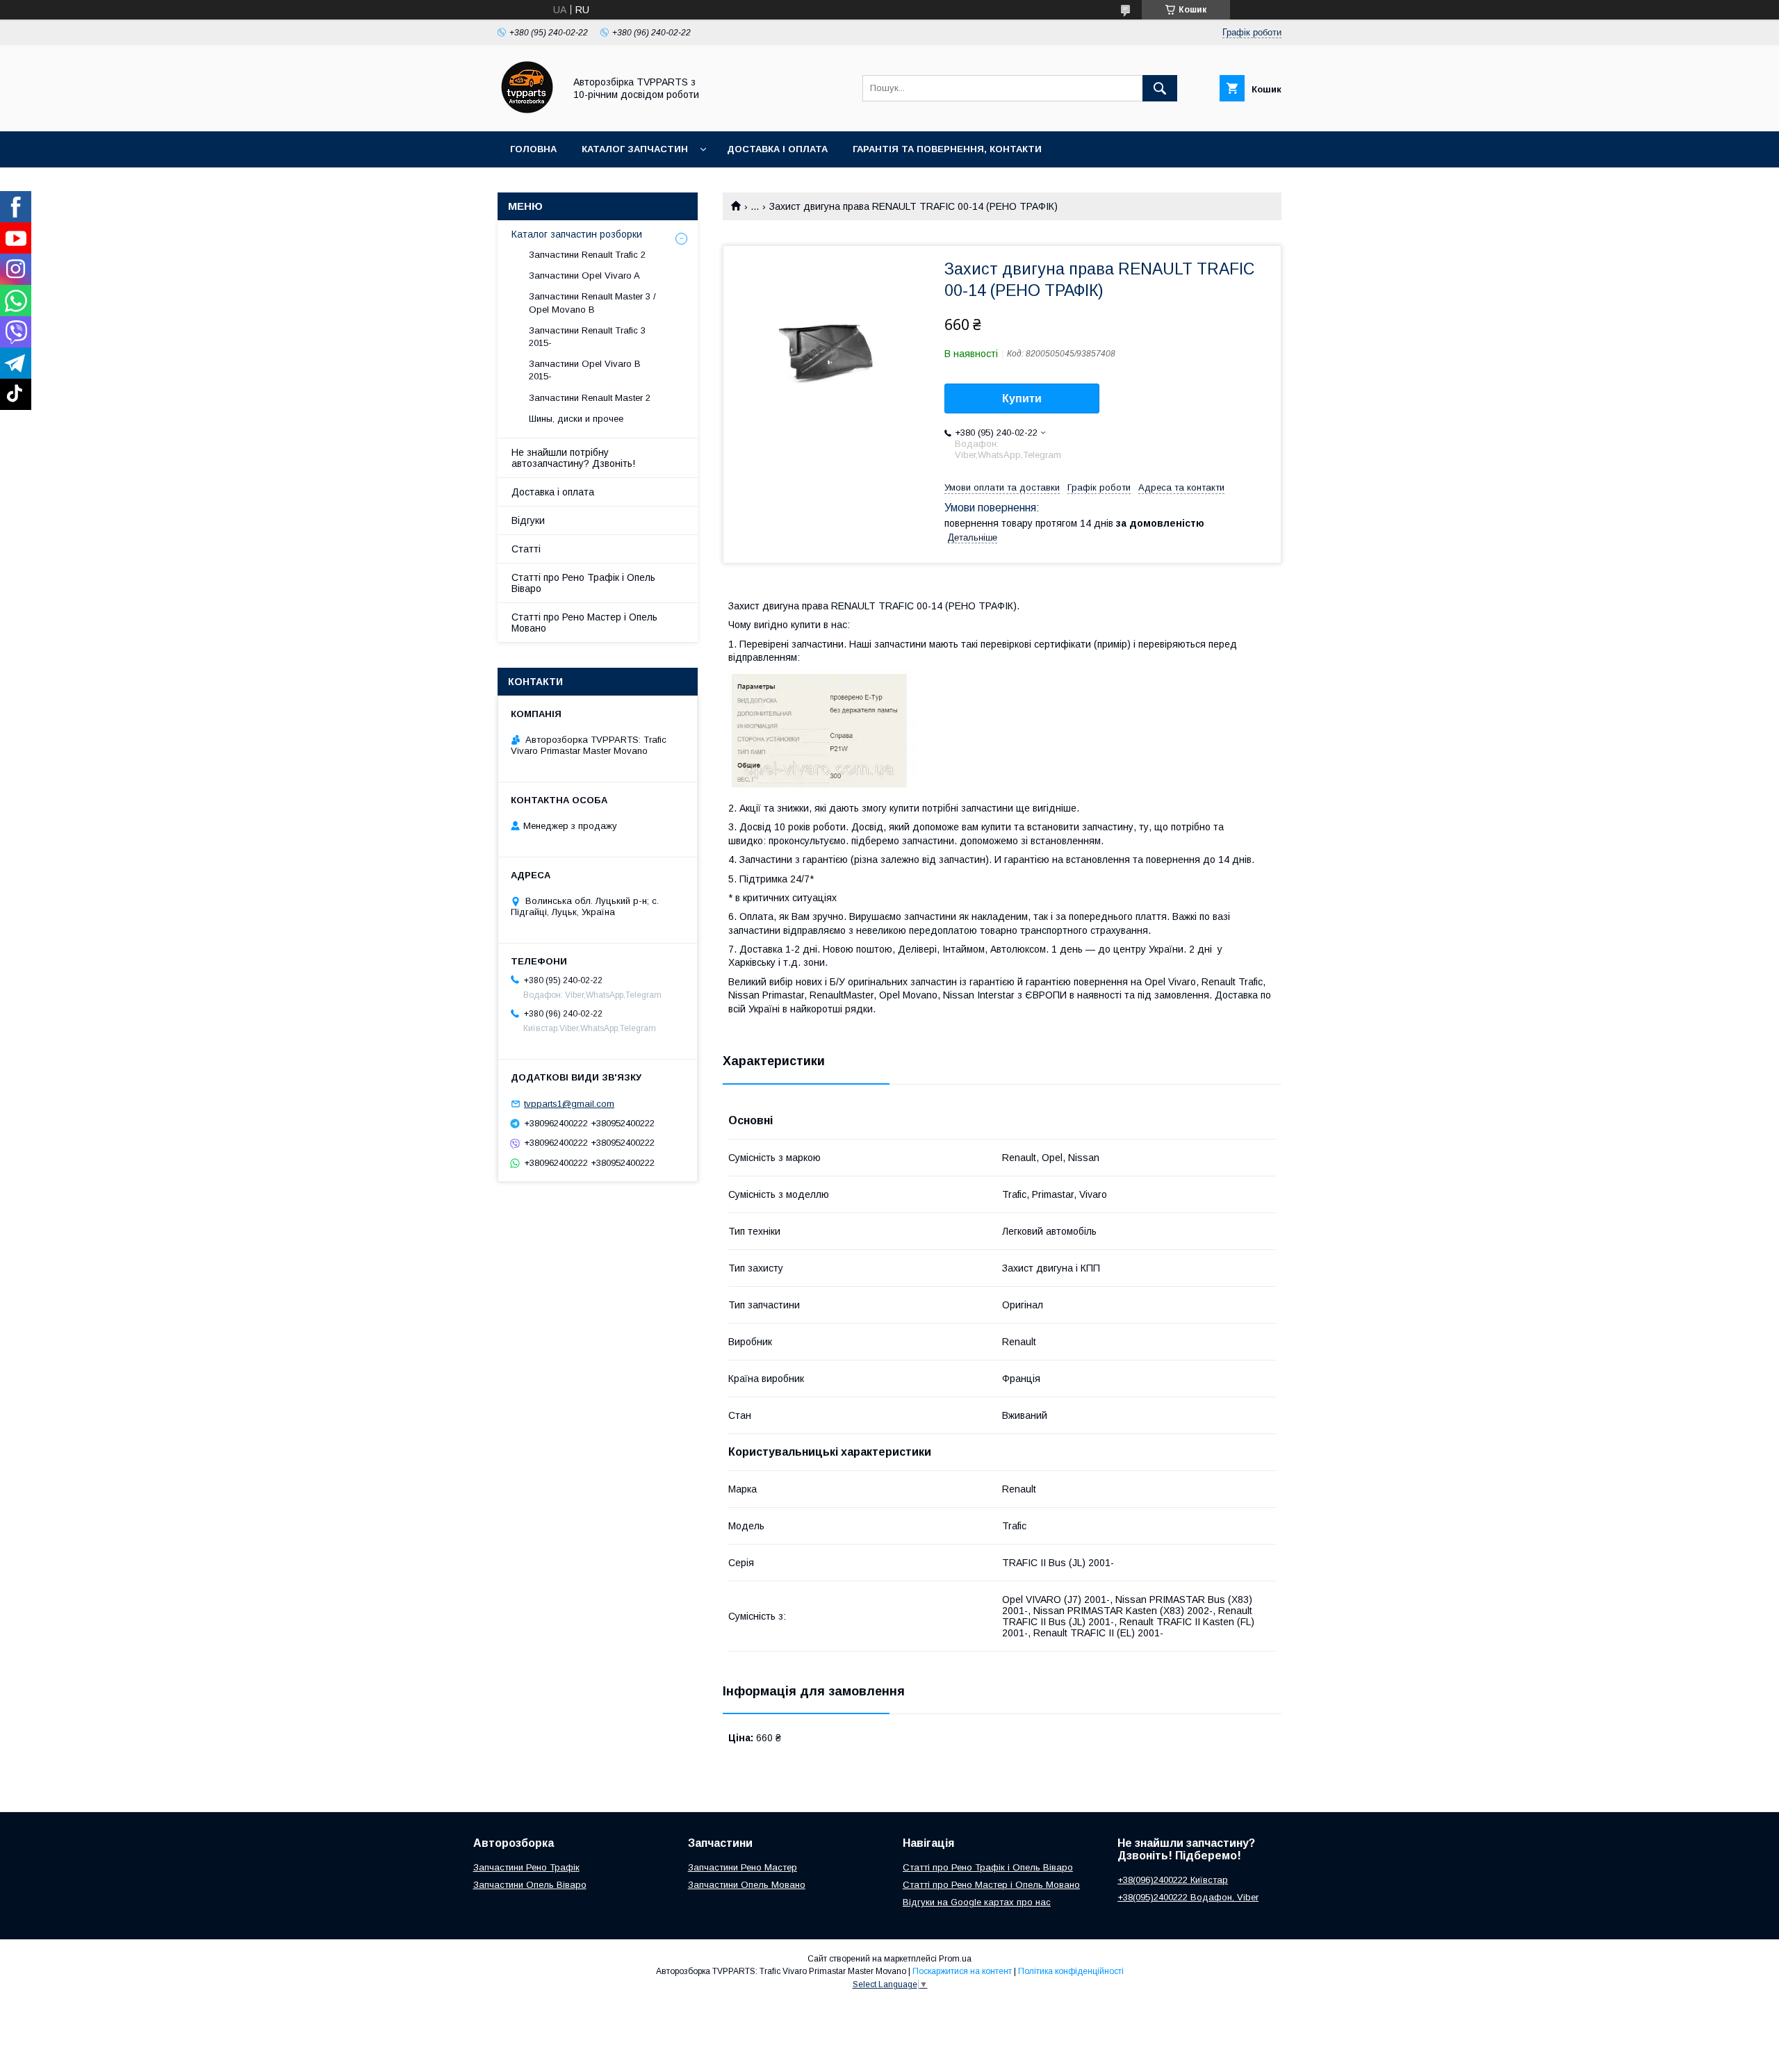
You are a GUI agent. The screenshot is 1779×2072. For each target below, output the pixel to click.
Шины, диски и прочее (576, 419)
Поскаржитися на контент (962, 1971)
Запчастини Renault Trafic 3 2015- (587, 337)
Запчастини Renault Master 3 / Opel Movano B (592, 303)
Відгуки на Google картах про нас (977, 1902)
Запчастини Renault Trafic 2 (587, 255)
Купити (1022, 398)
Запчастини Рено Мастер (743, 1867)
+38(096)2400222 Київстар (1173, 1880)
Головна (533, 149)
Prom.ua (955, 1959)
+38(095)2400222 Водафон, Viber (1188, 1897)
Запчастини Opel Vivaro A (584, 276)
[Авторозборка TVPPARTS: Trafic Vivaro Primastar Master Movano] (527, 113)
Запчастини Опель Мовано (747, 1885)
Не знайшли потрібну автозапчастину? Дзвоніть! (573, 458)
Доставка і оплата (777, 149)
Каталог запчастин (635, 149)
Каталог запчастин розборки (577, 234)
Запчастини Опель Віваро (530, 1885)
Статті (526, 549)
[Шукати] (1160, 88)
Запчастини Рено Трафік (526, 1867)
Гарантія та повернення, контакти (947, 149)
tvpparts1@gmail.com (569, 1104)
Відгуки (528, 520)
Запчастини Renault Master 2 (590, 398)
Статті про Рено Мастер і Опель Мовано (584, 623)
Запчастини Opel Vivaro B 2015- (585, 370)
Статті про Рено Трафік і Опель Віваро (583, 583)
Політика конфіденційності (1071, 1971)
